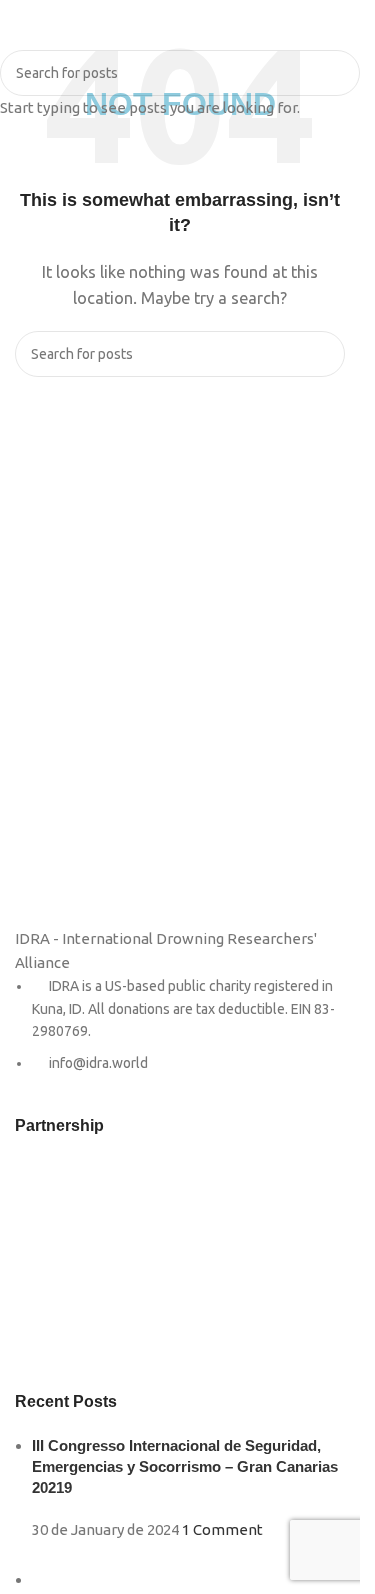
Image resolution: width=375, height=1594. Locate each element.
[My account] (337, 30)
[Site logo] (180, 28)
